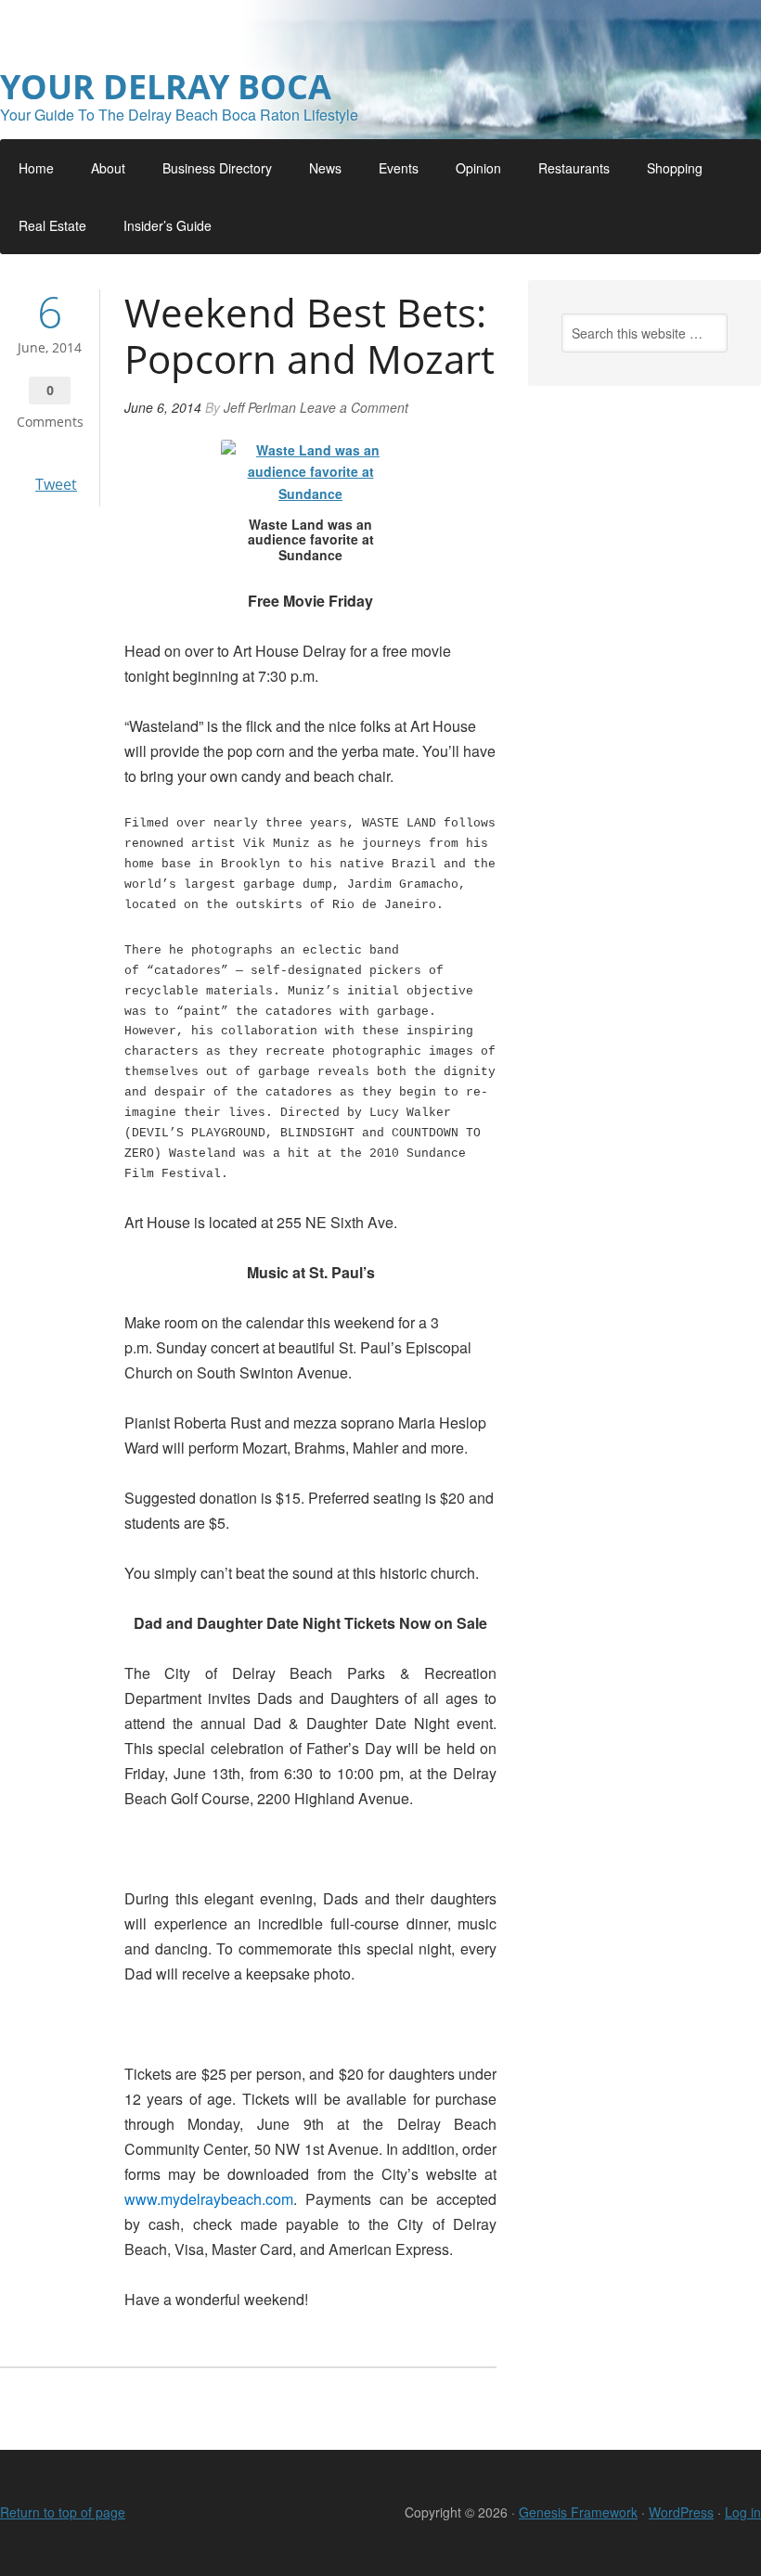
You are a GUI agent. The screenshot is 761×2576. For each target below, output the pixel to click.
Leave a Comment (354, 407)
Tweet (56, 484)
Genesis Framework (578, 2512)
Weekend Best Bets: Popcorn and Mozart (310, 335)
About (108, 168)
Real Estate (52, 225)
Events (399, 168)
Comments (50, 422)
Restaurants (574, 168)
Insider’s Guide (168, 225)
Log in (743, 2512)
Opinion (478, 168)
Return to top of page (63, 2512)
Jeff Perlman (260, 407)
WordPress (681, 2512)
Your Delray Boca (166, 87)
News (325, 168)
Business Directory (217, 168)
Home (36, 168)
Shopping (675, 168)
